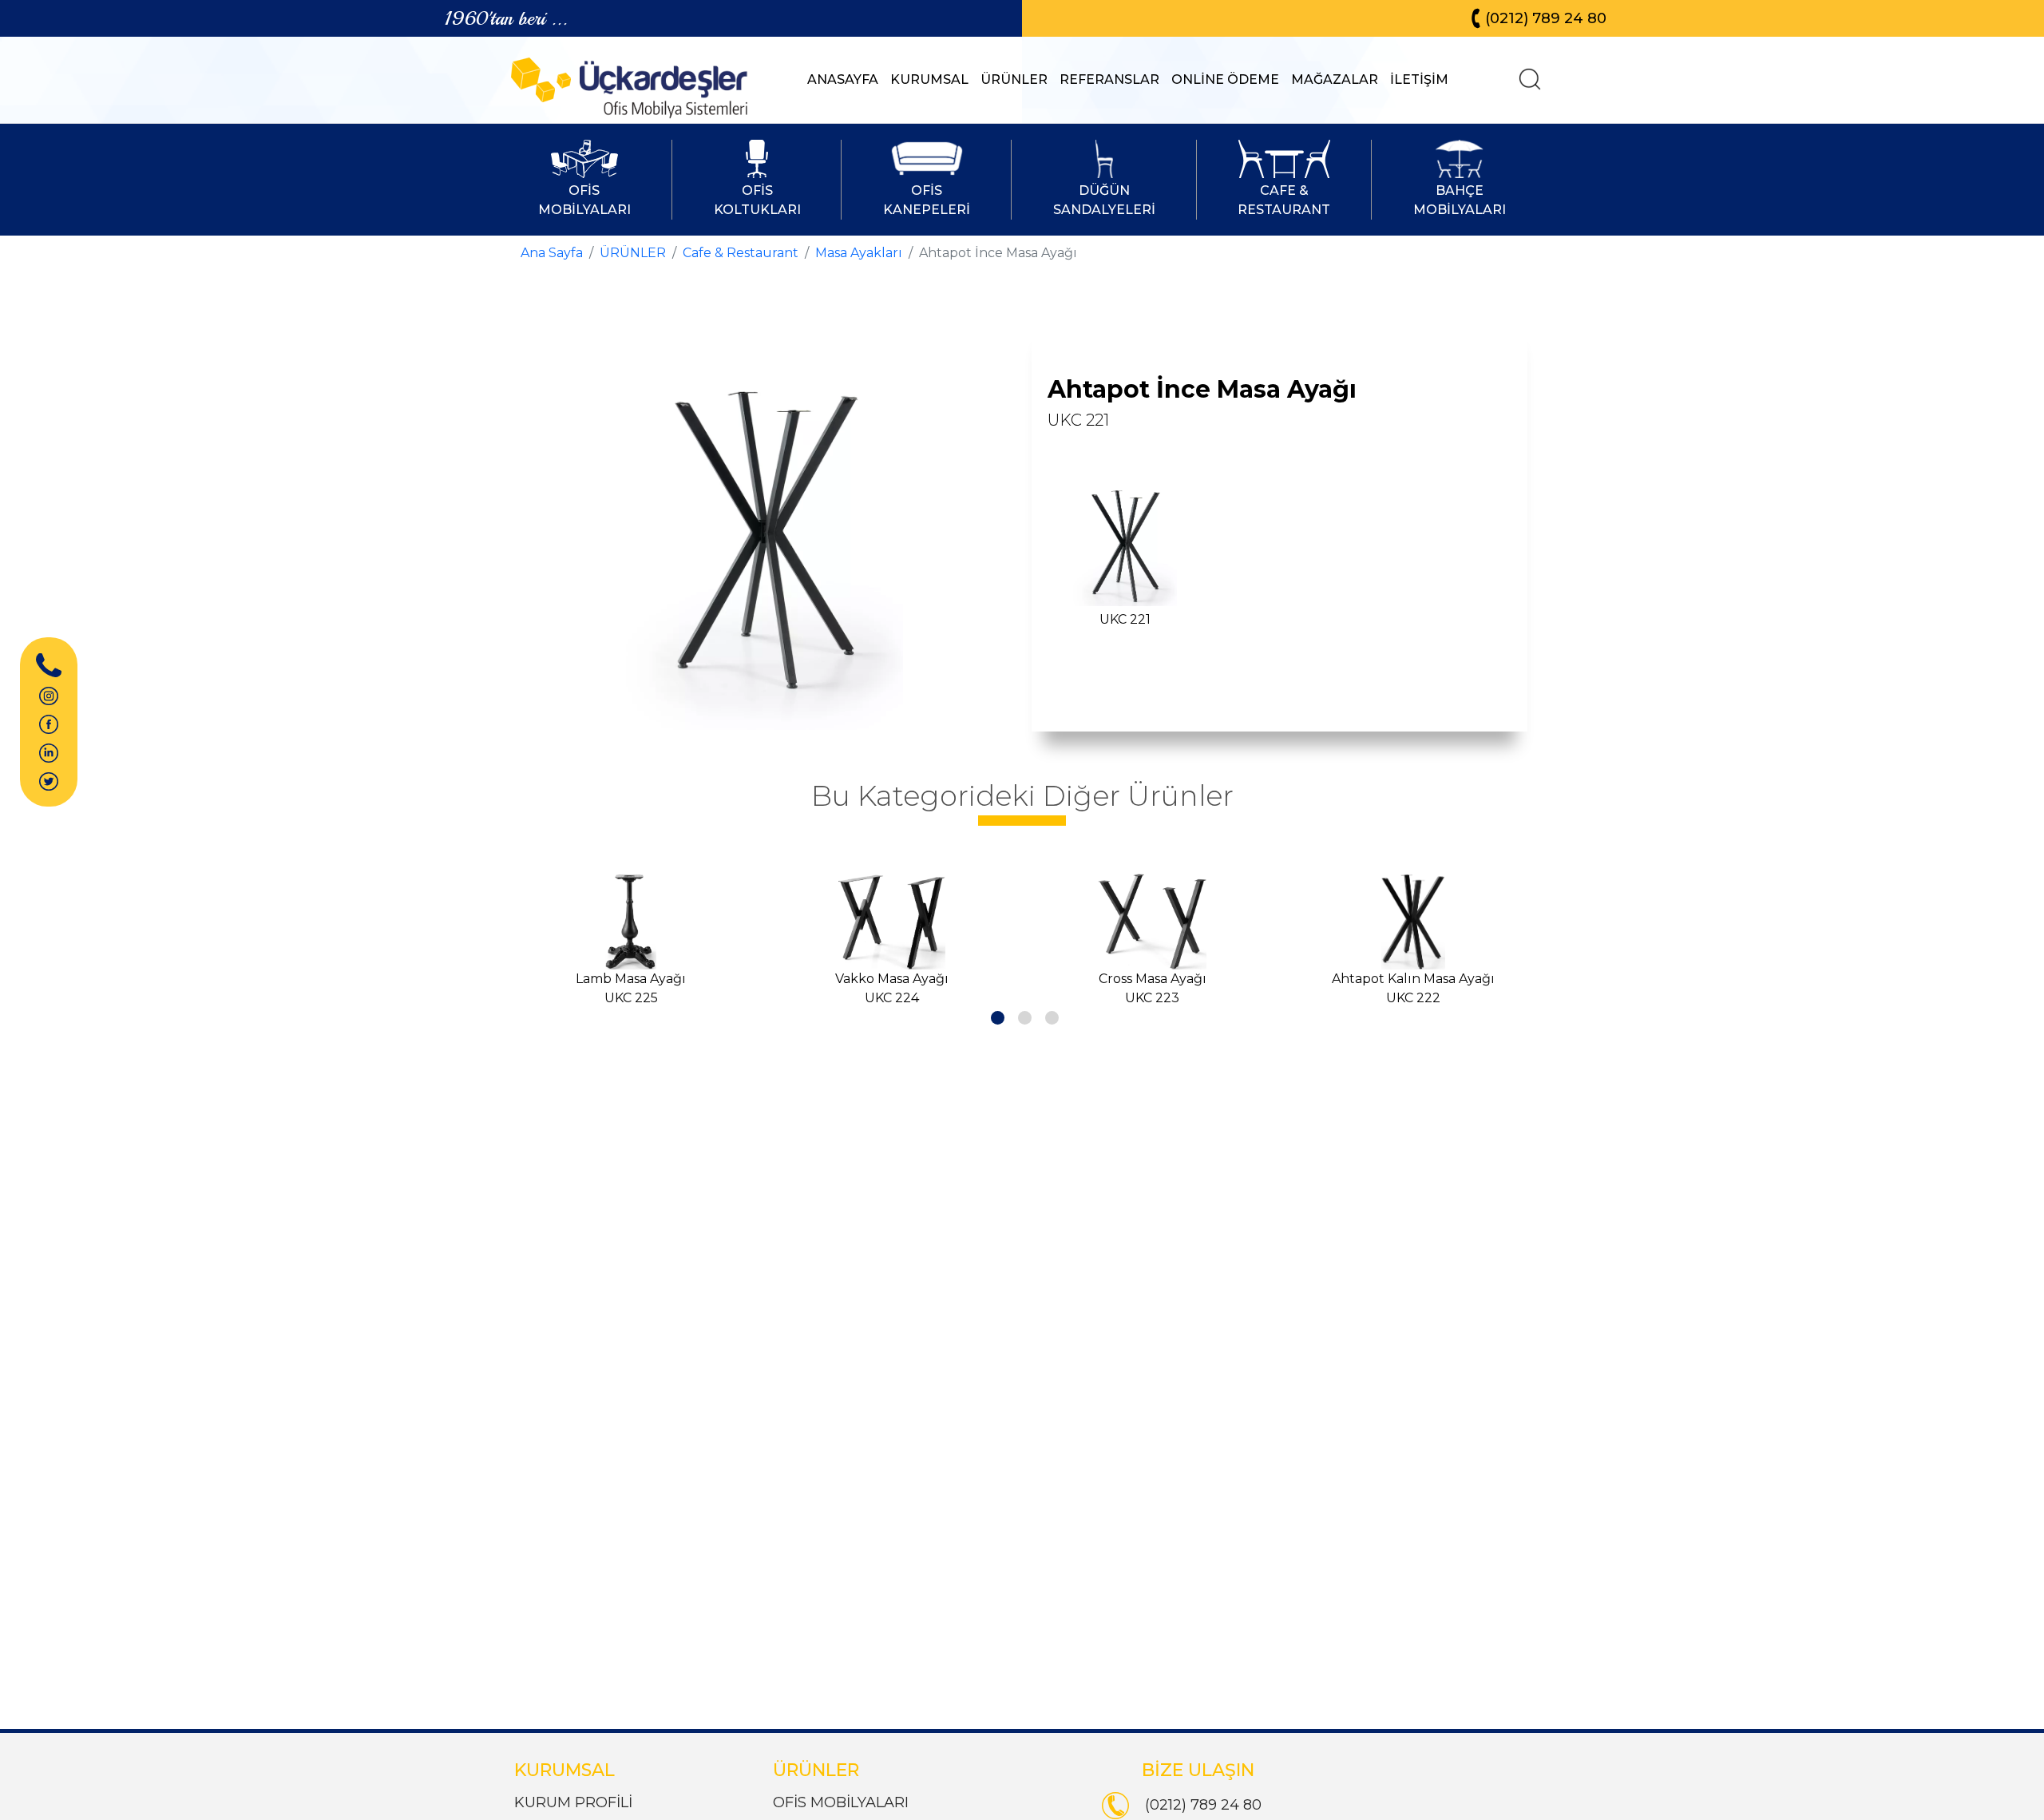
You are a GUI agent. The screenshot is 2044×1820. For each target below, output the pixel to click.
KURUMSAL (929, 79)
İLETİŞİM (1419, 79)
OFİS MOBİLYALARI (841, 1802)
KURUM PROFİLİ (573, 1802)
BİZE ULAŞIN (1198, 1770)
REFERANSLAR (1109, 79)
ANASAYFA (843, 79)
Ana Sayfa (552, 253)
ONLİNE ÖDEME (1225, 79)
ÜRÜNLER (1014, 79)
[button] (995, 1015)
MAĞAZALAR (1335, 79)
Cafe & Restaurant (741, 253)
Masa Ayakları (859, 253)
